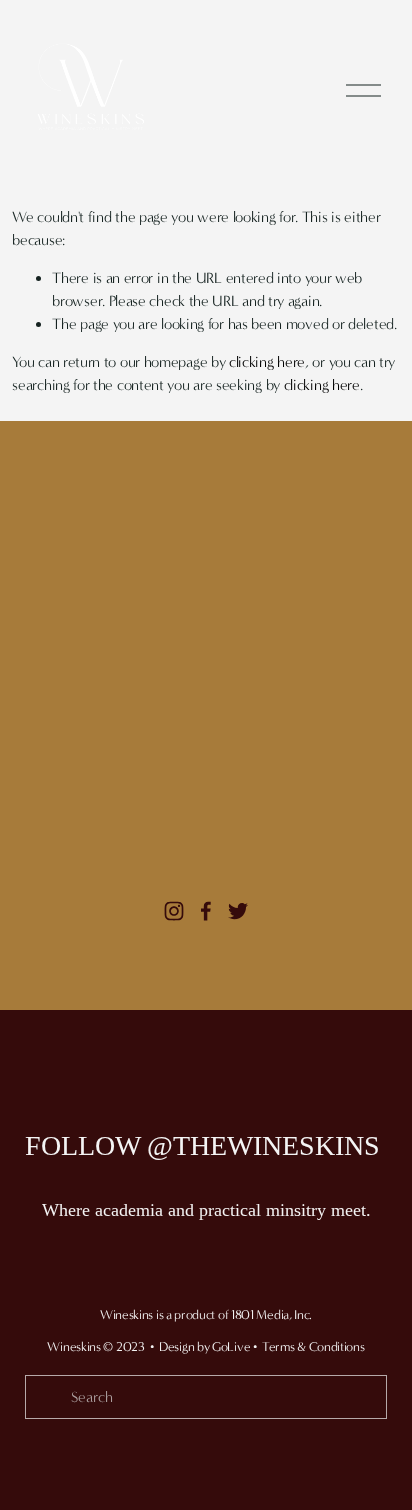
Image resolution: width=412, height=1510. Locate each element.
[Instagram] (174, 911)
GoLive (231, 1346)
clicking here (267, 362)
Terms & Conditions (313, 1346)
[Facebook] (206, 911)
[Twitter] (238, 911)
